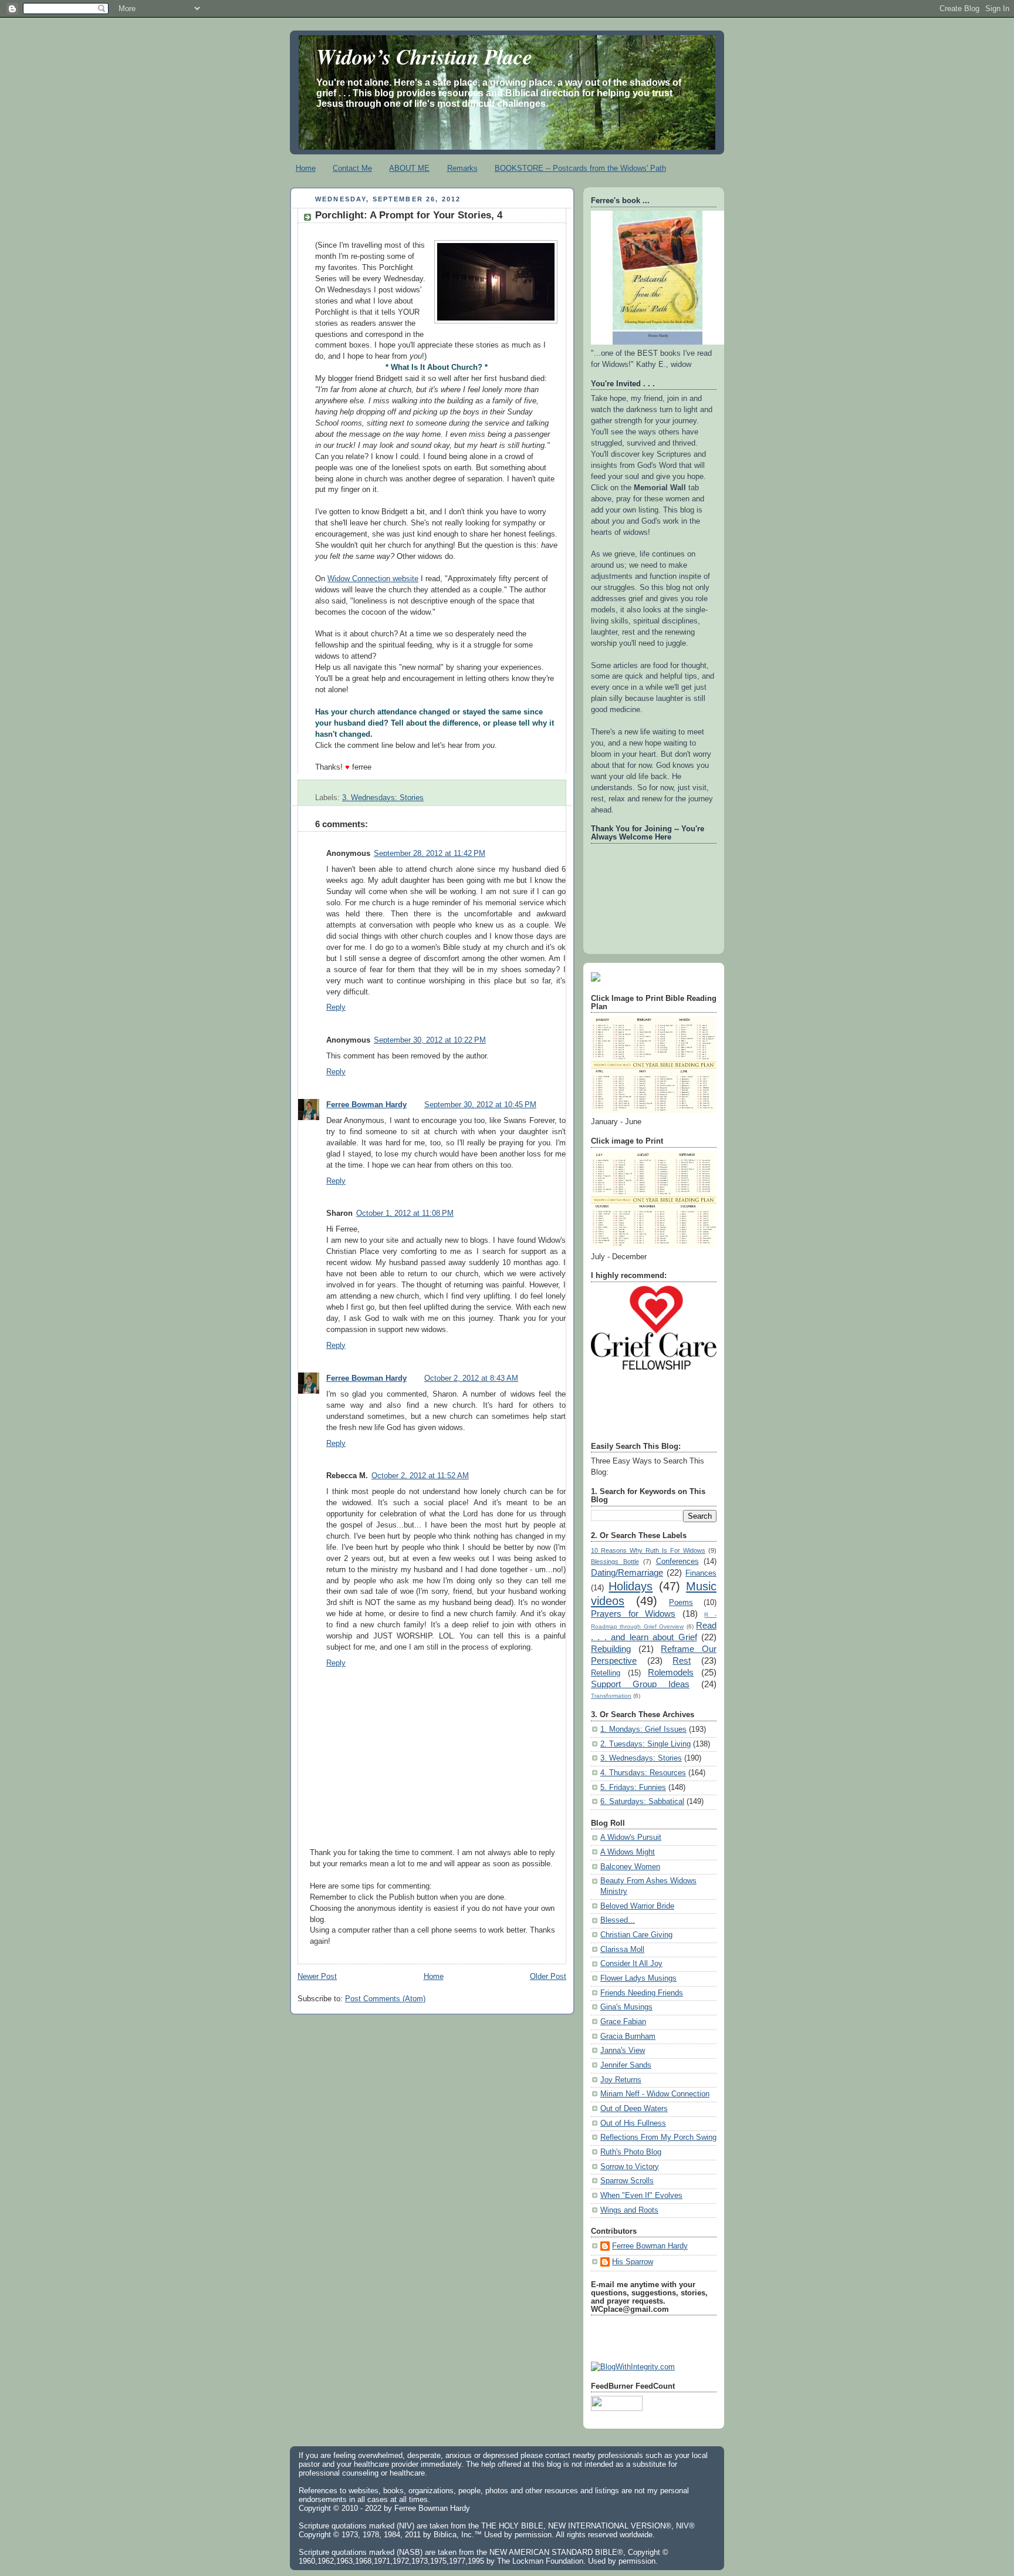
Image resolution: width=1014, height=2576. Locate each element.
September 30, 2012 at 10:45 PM (480, 1105)
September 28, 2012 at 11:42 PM (430, 854)
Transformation (611, 1696)
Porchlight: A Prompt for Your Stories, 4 (409, 215)
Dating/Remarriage (627, 1572)
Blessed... (618, 1920)
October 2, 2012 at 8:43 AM (471, 1378)
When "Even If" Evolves (641, 2196)
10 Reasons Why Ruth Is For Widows (648, 1550)
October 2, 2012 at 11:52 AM (420, 1476)
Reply (336, 1007)
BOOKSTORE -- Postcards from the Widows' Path (580, 168)
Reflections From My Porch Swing (658, 2137)
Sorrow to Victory (630, 2167)
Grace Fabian (623, 2022)
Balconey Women (630, 1867)
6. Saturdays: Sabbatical (642, 1802)
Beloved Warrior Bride (637, 1906)
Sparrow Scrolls (627, 2181)
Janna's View (623, 2051)
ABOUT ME (409, 168)
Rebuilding (611, 1649)
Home (306, 168)
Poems (681, 1603)
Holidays (631, 1586)
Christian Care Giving (636, 1935)
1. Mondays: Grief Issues (643, 1729)
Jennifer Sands (626, 2065)
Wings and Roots (629, 2210)
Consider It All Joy (631, 1964)
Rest (682, 1660)
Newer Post (317, 1977)
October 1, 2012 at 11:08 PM (405, 1213)
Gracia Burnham (628, 2036)
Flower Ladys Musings (638, 1978)
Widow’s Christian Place (424, 56)
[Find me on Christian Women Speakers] (596, 979)
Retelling (606, 1673)
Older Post (548, 1977)
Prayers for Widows (633, 1614)
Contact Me (352, 168)
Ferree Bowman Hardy (366, 1105)
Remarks (462, 168)
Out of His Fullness (633, 2123)
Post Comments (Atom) (385, 1999)
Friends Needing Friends (642, 1993)
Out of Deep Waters (634, 2109)
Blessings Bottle (615, 1562)
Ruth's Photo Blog (631, 2152)
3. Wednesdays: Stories (383, 798)
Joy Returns (621, 2080)
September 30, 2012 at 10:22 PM (430, 1040)
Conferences (677, 1562)
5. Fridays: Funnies (633, 1788)
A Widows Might (628, 1852)
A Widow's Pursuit (631, 1837)
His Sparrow (633, 2262)
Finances (701, 1573)
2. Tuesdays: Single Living (645, 1744)
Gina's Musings (626, 2007)
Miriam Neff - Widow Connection (655, 2094)
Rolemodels (671, 1672)
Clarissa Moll (622, 1950)
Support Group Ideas (640, 1684)
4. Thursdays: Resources (643, 1773)
